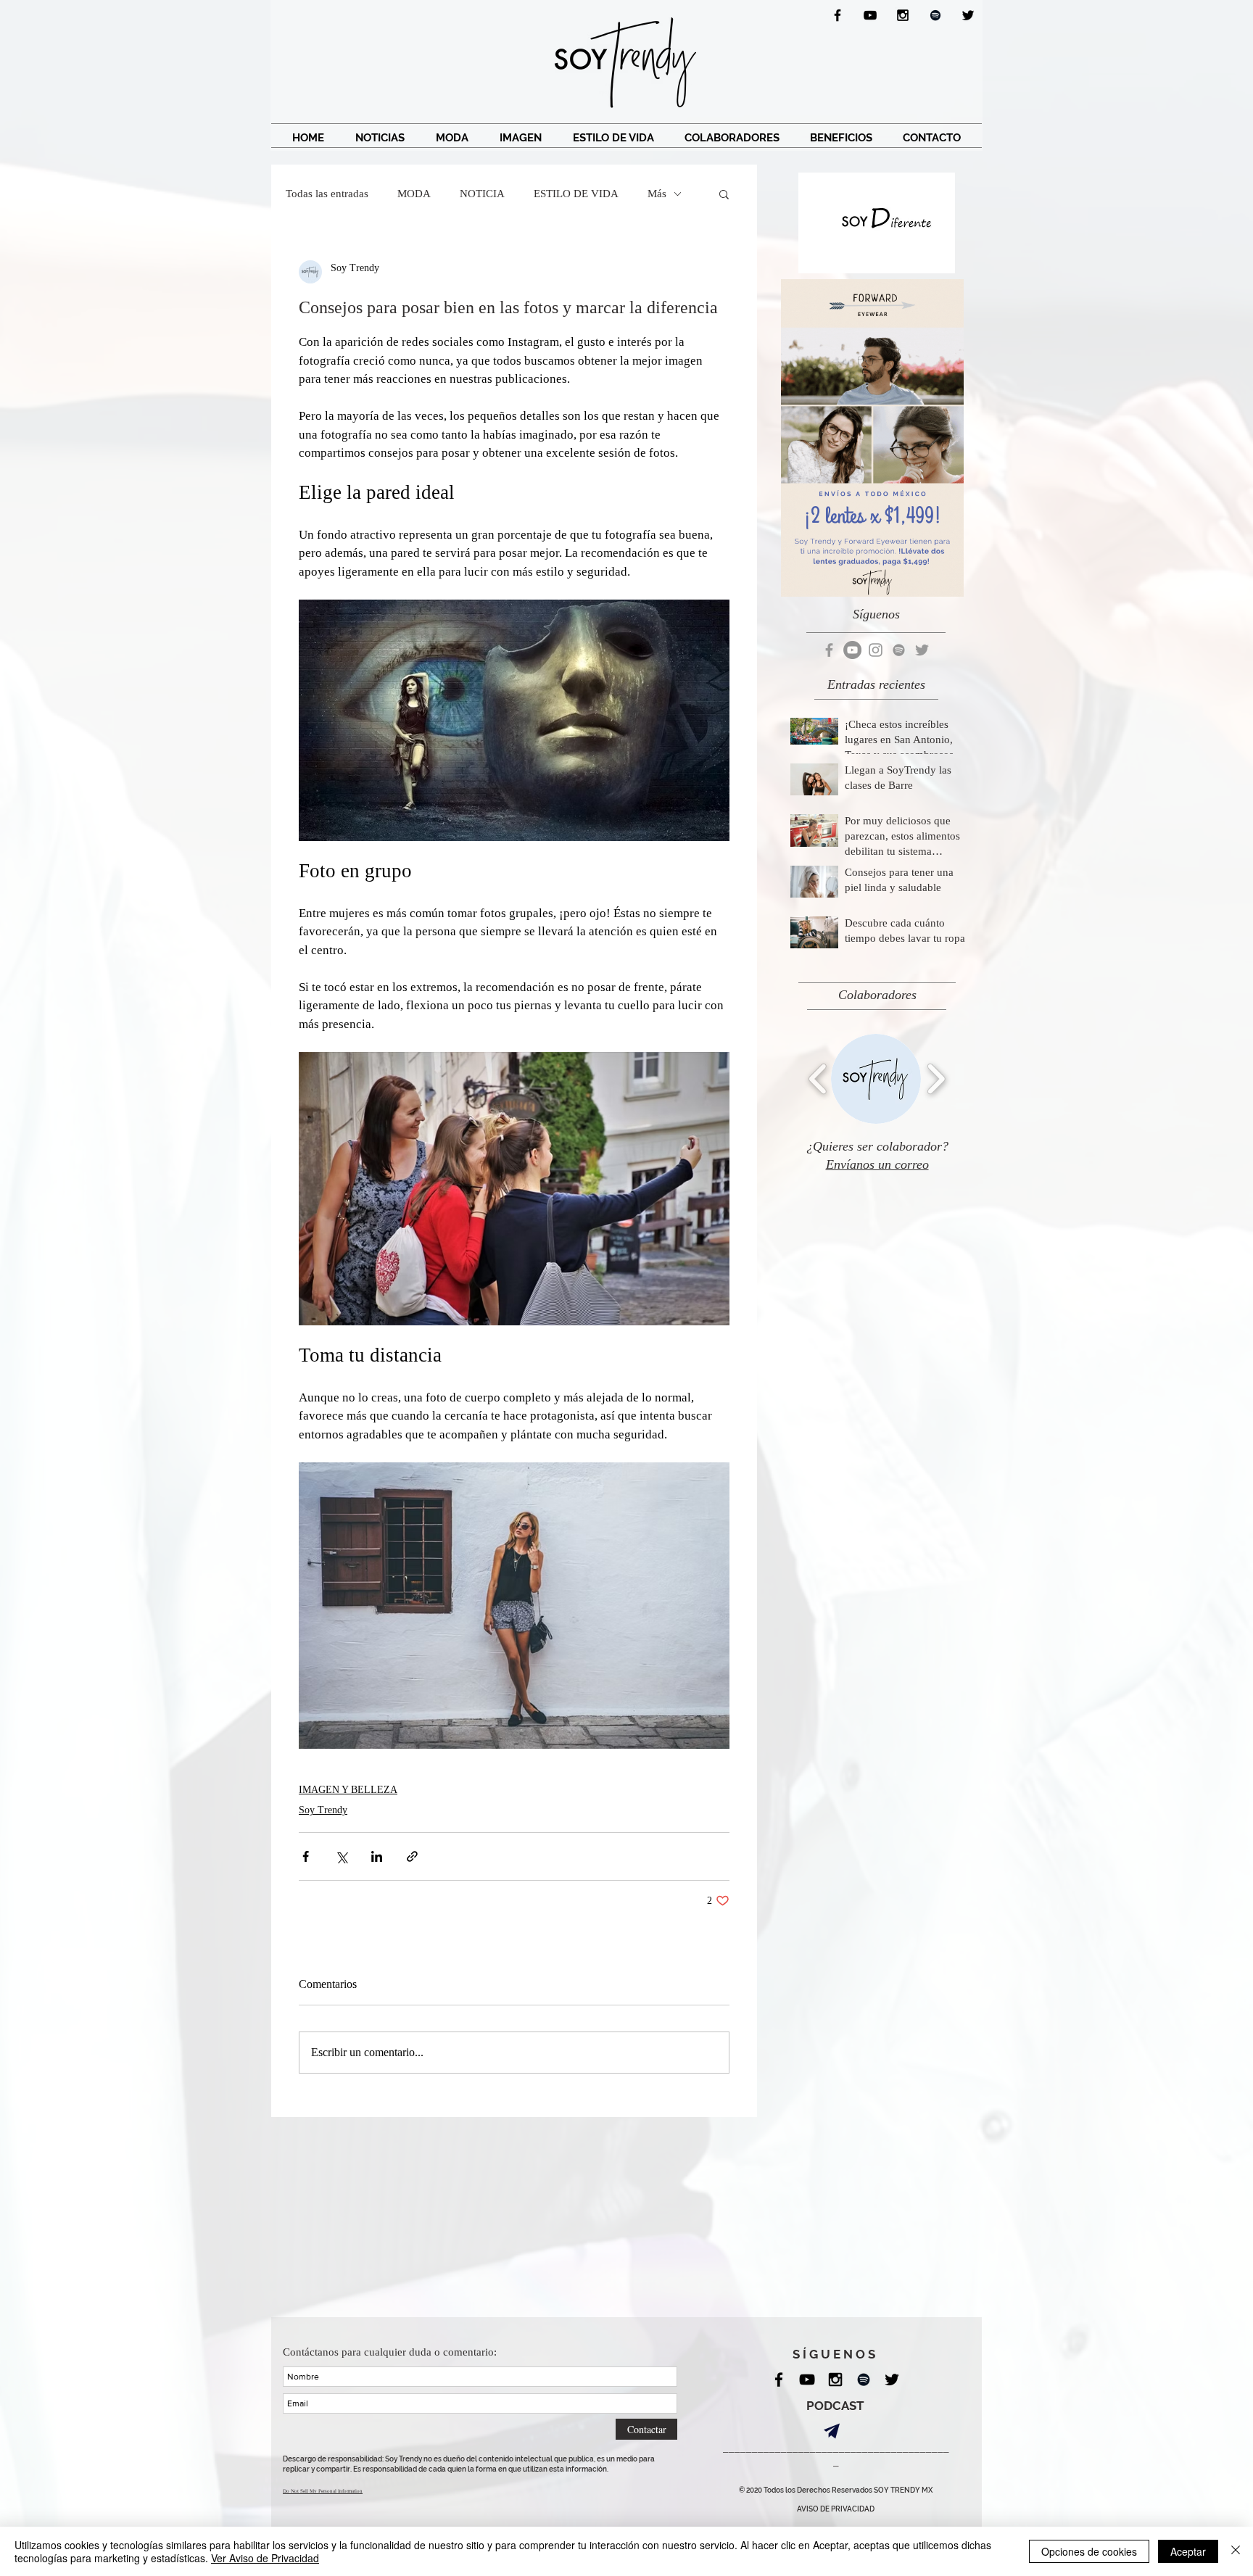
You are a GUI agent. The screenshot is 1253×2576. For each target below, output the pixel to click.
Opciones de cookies (1089, 2551)
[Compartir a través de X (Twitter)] (341, 1856)
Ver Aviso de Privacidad (265, 2558)
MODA (414, 194)
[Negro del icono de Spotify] (935, 15)
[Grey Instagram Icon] (876, 650)
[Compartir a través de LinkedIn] (377, 1856)
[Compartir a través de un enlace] (412, 1856)
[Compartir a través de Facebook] (306, 1856)
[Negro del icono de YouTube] (870, 15)
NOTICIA (482, 194)
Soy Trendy (323, 1810)
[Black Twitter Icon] (968, 15)
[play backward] (818, 1078)
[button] (724, 194)
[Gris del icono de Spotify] (899, 650)
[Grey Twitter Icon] (922, 650)
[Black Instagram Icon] (903, 15)
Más (657, 194)
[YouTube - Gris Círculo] (852, 650)
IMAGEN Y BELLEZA (348, 1790)
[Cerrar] (1236, 2551)
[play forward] (936, 1078)
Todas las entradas (327, 194)
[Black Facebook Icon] (838, 15)
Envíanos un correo (877, 1164)
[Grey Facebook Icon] (829, 650)
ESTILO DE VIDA (576, 194)
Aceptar (1188, 2551)
